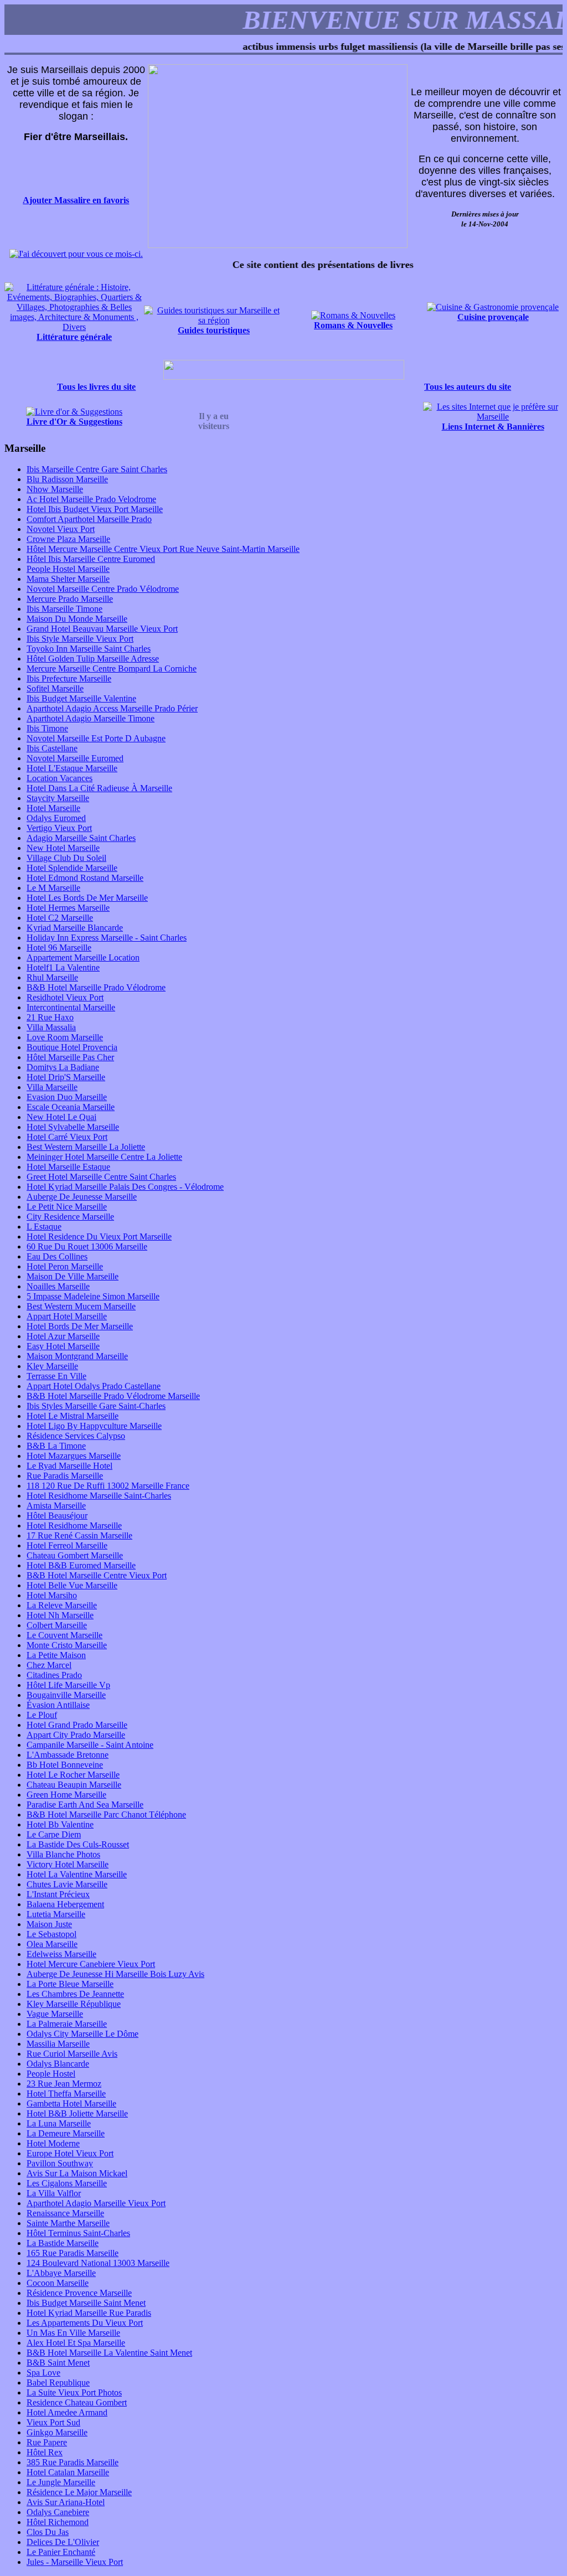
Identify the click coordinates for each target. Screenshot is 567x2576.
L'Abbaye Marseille (61, 2273)
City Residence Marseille (70, 1217)
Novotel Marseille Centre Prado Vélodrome (103, 589)
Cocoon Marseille (58, 2283)
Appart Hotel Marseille (67, 1316)
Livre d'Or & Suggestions (74, 422)
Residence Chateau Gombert (77, 2402)
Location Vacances (60, 778)
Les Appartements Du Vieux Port (85, 2323)
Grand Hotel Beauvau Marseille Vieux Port (102, 629)
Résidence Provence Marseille (79, 2293)
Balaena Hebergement (65, 1904)
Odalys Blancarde (58, 2064)
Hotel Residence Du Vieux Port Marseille (99, 1237)
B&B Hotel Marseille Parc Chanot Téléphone (106, 1814)
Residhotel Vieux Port (65, 997)
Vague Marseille (55, 2014)
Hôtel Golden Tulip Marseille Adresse (93, 659)
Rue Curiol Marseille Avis (72, 2054)
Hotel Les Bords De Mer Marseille (87, 898)
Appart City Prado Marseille (76, 1735)
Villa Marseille (52, 1087)
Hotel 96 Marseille (59, 948)
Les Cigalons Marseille (67, 2183)
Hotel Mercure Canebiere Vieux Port (91, 1964)
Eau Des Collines (57, 1256)
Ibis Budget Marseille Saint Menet (86, 2303)
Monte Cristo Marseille (67, 1645)
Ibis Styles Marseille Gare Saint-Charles (96, 1406)
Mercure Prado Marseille (70, 599)
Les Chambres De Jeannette (75, 1994)
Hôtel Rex (45, 2452)
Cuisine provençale (493, 317)
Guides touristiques (214, 330)
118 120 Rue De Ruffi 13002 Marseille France (108, 1486)
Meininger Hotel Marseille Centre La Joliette (104, 1157)
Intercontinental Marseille (71, 1007)
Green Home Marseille (66, 1795)
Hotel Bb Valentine (60, 1824)
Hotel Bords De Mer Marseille (80, 1326)
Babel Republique (58, 2383)
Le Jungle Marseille (61, 2482)
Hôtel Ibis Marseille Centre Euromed (91, 559)
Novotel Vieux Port (61, 529)
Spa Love (43, 2373)
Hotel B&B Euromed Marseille (81, 1565)
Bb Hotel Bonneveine (65, 1765)
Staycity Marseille (58, 798)
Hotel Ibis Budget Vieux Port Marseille (95, 509)
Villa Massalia (51, 1027)
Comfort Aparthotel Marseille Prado (89, 519)
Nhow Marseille (55, 489)
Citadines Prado (54, 1675)
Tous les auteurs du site (468, 387)
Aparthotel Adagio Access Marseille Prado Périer (112, 708)
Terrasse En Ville (56, 1376)
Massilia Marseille (58, 2044)
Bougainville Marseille (66, 1695)
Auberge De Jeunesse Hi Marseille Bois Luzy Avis (115, 1974)
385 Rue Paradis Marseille (73, 2462)
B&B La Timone (56, 1446)
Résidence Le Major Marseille (79, 2492)
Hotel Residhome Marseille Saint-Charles (99, 1496)
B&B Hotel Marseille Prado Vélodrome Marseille (113, 1396)
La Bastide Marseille (63, 2243)
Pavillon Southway (60, 2163)
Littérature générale (74, 337)
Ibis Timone (47, 728)
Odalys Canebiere (58, 2512)
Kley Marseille (52, 1366)
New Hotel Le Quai (61, 1117)
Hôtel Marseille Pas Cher (70, 1057)
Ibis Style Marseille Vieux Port (80, 639)
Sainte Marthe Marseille (68, 2223)
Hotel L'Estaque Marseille (72, 768)
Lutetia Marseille (56, 1914)
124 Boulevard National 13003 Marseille (98, 2263)
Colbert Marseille (57, 1625)
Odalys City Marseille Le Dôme (83, 2034)
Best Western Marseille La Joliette (86, 1147)
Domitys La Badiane (63, 1067)
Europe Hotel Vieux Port (70, 2153)
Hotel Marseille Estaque (68, 1167)
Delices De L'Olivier (63, 2542)
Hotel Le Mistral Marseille (73, 1416)
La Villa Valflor (54, 2193)
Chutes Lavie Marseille (67, 1884)
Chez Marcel (49, 1665)
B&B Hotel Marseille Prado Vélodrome (96, 987)
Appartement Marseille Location (83, 957)
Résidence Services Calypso (76, 1436)
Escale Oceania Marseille (71, 1107)
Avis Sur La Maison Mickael (77, 2173)
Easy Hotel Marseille (63, 1346)
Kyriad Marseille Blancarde (75, 928)
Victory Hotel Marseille (68, 1864)
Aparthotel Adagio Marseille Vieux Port (96, 2203)
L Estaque (44, 1227)
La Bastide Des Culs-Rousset (78, 1844)
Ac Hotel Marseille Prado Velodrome (91, 499)
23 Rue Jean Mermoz (64, 2084)
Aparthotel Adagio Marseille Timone (91, 718)
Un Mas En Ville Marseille (73, 2333)
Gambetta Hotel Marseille (71, 2103)
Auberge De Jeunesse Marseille (82, 1197)
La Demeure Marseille (66, 2133)
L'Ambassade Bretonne (68, 1755)
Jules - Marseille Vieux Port (75, 2562)
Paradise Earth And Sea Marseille (85, 1805)
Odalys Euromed (56, 818)
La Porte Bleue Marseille (70, 1984)
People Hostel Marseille (68, 569)
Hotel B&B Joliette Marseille (77, 2113)
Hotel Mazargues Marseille (74, 1456)
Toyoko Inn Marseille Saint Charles (89, 649)
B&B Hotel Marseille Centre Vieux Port (97, 1575)
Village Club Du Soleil (66, 858)
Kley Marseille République (74, 2004)
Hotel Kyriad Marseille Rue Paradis (89, 2313)
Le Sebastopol (51, 1934)
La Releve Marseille (62, 1605)
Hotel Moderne (53, 2143)
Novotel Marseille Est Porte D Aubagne (96, 738)
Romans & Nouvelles (353, 325)
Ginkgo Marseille (57, 2432)
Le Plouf (42, 1715)
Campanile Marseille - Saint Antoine (90, 1745)
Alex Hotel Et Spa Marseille (76, 2343)
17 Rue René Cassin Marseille (79, 1535)
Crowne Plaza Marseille (68, 539)
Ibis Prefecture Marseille (69, 678)
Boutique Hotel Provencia (72, 1047)
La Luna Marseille (59, 2123)
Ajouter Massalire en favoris (76, 200)
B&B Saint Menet (58, 2363)
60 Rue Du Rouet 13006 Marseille (87, 1246)
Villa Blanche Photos (63, 1854)
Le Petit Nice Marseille (67, 1207)
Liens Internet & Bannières (493, 427)
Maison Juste (49, 1924)
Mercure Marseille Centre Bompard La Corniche (112, 668)
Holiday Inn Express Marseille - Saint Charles (107, 938)
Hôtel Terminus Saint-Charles (78, 2233)
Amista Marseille (56, 1506)
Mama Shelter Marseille (68, 579)
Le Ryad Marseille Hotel (69, 1466)
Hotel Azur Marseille (63, 1336)
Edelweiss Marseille (61, 1954)
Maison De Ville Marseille (73, 1276)
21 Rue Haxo (50, 1017)
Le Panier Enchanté (61, 2552)
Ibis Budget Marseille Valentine (81, 698)
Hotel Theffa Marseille (66, 2094)
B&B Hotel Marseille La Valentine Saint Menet (109, 2353)
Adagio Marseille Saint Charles (81, 838)
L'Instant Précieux (58, 1894)
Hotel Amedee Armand (67, 2412)
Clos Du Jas (48, 2532)
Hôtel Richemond (58, 2522)
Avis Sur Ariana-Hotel (66, 2502)
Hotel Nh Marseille (60, 1615)
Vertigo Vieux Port (59, 828)
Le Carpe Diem (54, 1834)
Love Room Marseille (65, 1037)
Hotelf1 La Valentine (63, 967)
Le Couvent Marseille (65, 1635)
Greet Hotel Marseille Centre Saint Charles (101, 1177)
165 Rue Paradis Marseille (73, 2253)
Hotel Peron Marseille (65, 1266)
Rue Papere (47, 2442)
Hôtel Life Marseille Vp (68, 1685)
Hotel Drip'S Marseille (66, 1077)
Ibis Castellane (52, 748)
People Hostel (51, 2074)
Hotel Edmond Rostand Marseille (85, 878)
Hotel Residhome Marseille (74, 1526)
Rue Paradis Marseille (65, 1476)
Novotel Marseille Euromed (75, 758)
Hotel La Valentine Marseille (77, 1874)
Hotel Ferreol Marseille (67, 1545)
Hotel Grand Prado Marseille (77, 1725)
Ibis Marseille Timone (65, 609)
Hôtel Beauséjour (57, 1516)
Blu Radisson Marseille (67, 479)
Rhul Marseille (52, 977)
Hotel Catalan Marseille (68, 2472)
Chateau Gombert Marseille (75, 1555)
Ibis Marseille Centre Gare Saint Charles (97, 469)
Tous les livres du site (96, 387)
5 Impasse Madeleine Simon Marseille (93, 1296)
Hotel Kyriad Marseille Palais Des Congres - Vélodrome (125, 1187)
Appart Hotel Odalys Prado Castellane (94, 1386)
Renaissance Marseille (65, 2213)
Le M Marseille (53, 888)
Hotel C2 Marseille (60, 918)
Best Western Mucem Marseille (81, 1306)
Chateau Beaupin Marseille (74, 1785)
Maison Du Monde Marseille (77, 619)
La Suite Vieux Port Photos (74, 2392)
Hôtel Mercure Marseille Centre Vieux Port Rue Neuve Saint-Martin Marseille (163, 549)
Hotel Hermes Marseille (68, 908)
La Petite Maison (56, 1655)
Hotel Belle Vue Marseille (72, 1585)
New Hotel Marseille (63, 848)
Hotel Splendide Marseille (72, 868)
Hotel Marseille (53, 808)
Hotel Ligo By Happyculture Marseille (94, 1426)
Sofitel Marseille (55, 688)
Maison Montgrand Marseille (77, 1356)
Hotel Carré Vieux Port (67, 1137)
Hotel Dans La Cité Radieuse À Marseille (99, 788)
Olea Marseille (52, 1944)
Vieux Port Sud (53, 2422)
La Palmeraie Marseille (67, 2024)
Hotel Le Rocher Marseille (73, 1775)
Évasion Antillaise (58, 1705)
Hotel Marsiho (52, 1595)
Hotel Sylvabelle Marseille (73, 1127)
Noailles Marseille (58, 1286)
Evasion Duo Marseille (67, 1097)
